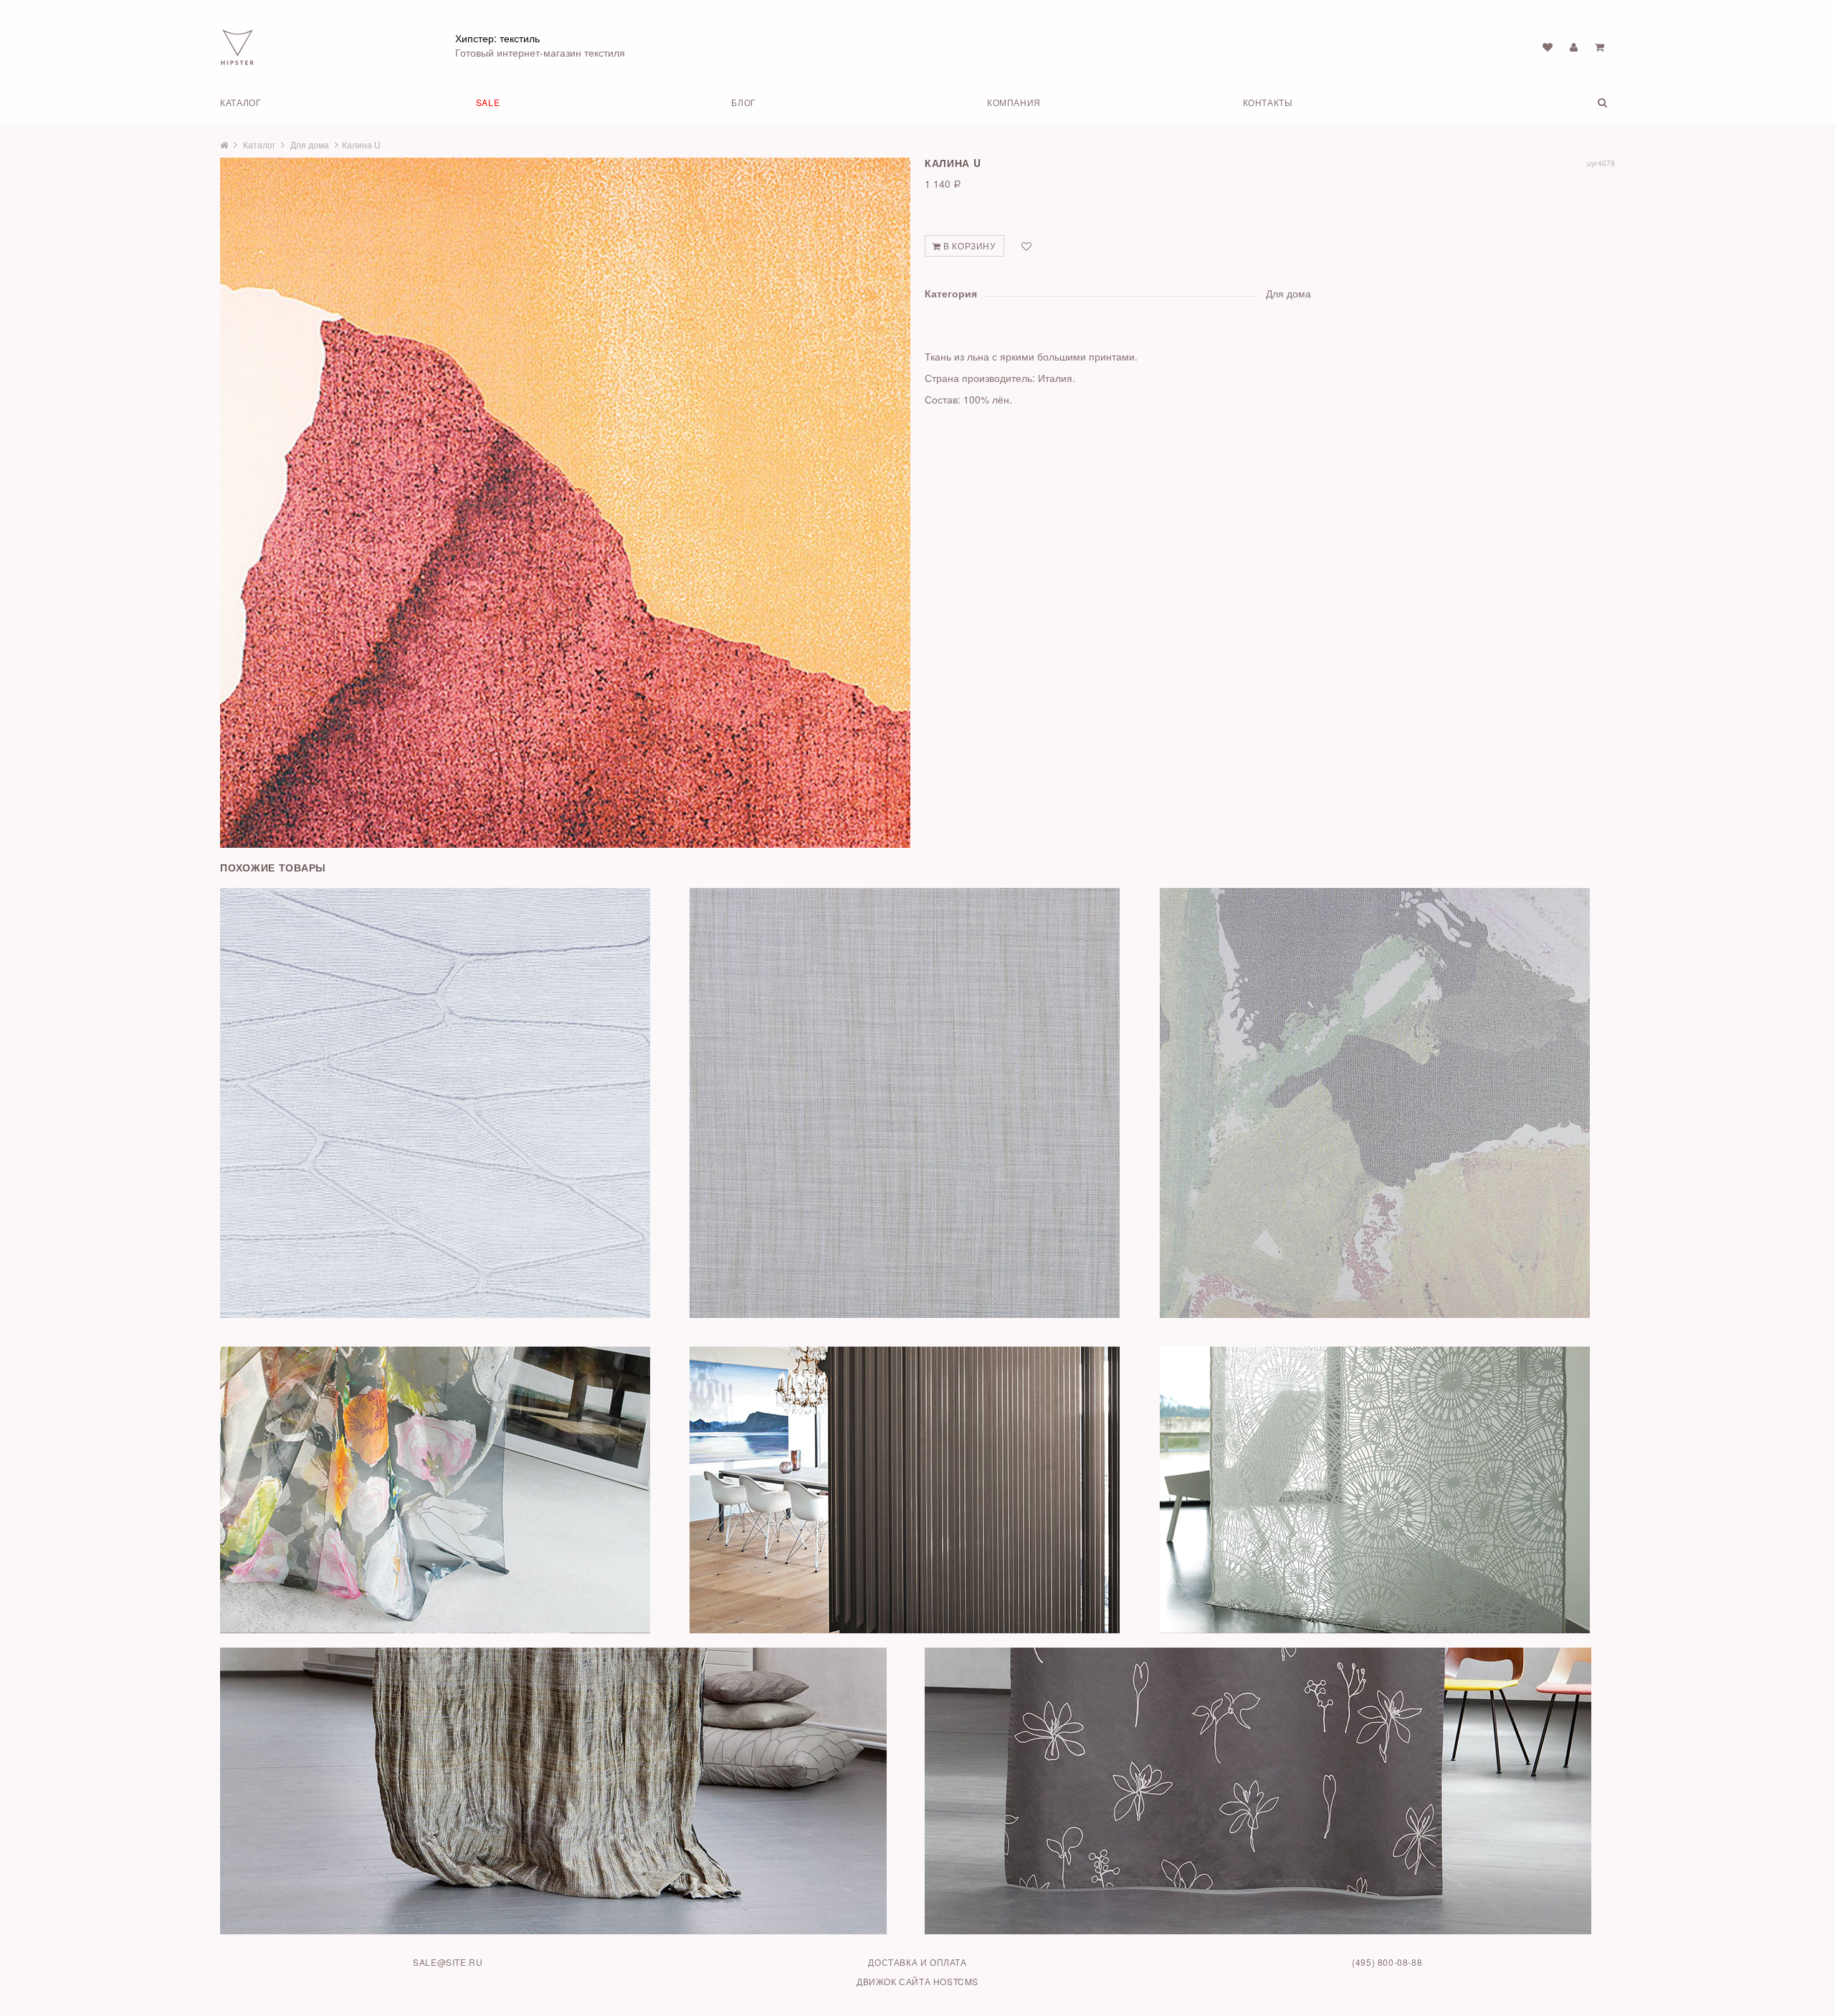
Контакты (1268, 102)
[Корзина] (1600, 47)
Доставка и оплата (917, 1962)
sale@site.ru (448, 1962)
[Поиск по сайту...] (1557, 102)
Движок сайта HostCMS (917, 1981)
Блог (743, 102)
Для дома (310, 144)
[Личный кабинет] (1574, 47)
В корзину (969, 245)
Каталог (240, 102)
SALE (488, 102)
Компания (1014, 102)
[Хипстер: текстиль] (237, 46)
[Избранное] (1548, 47)
